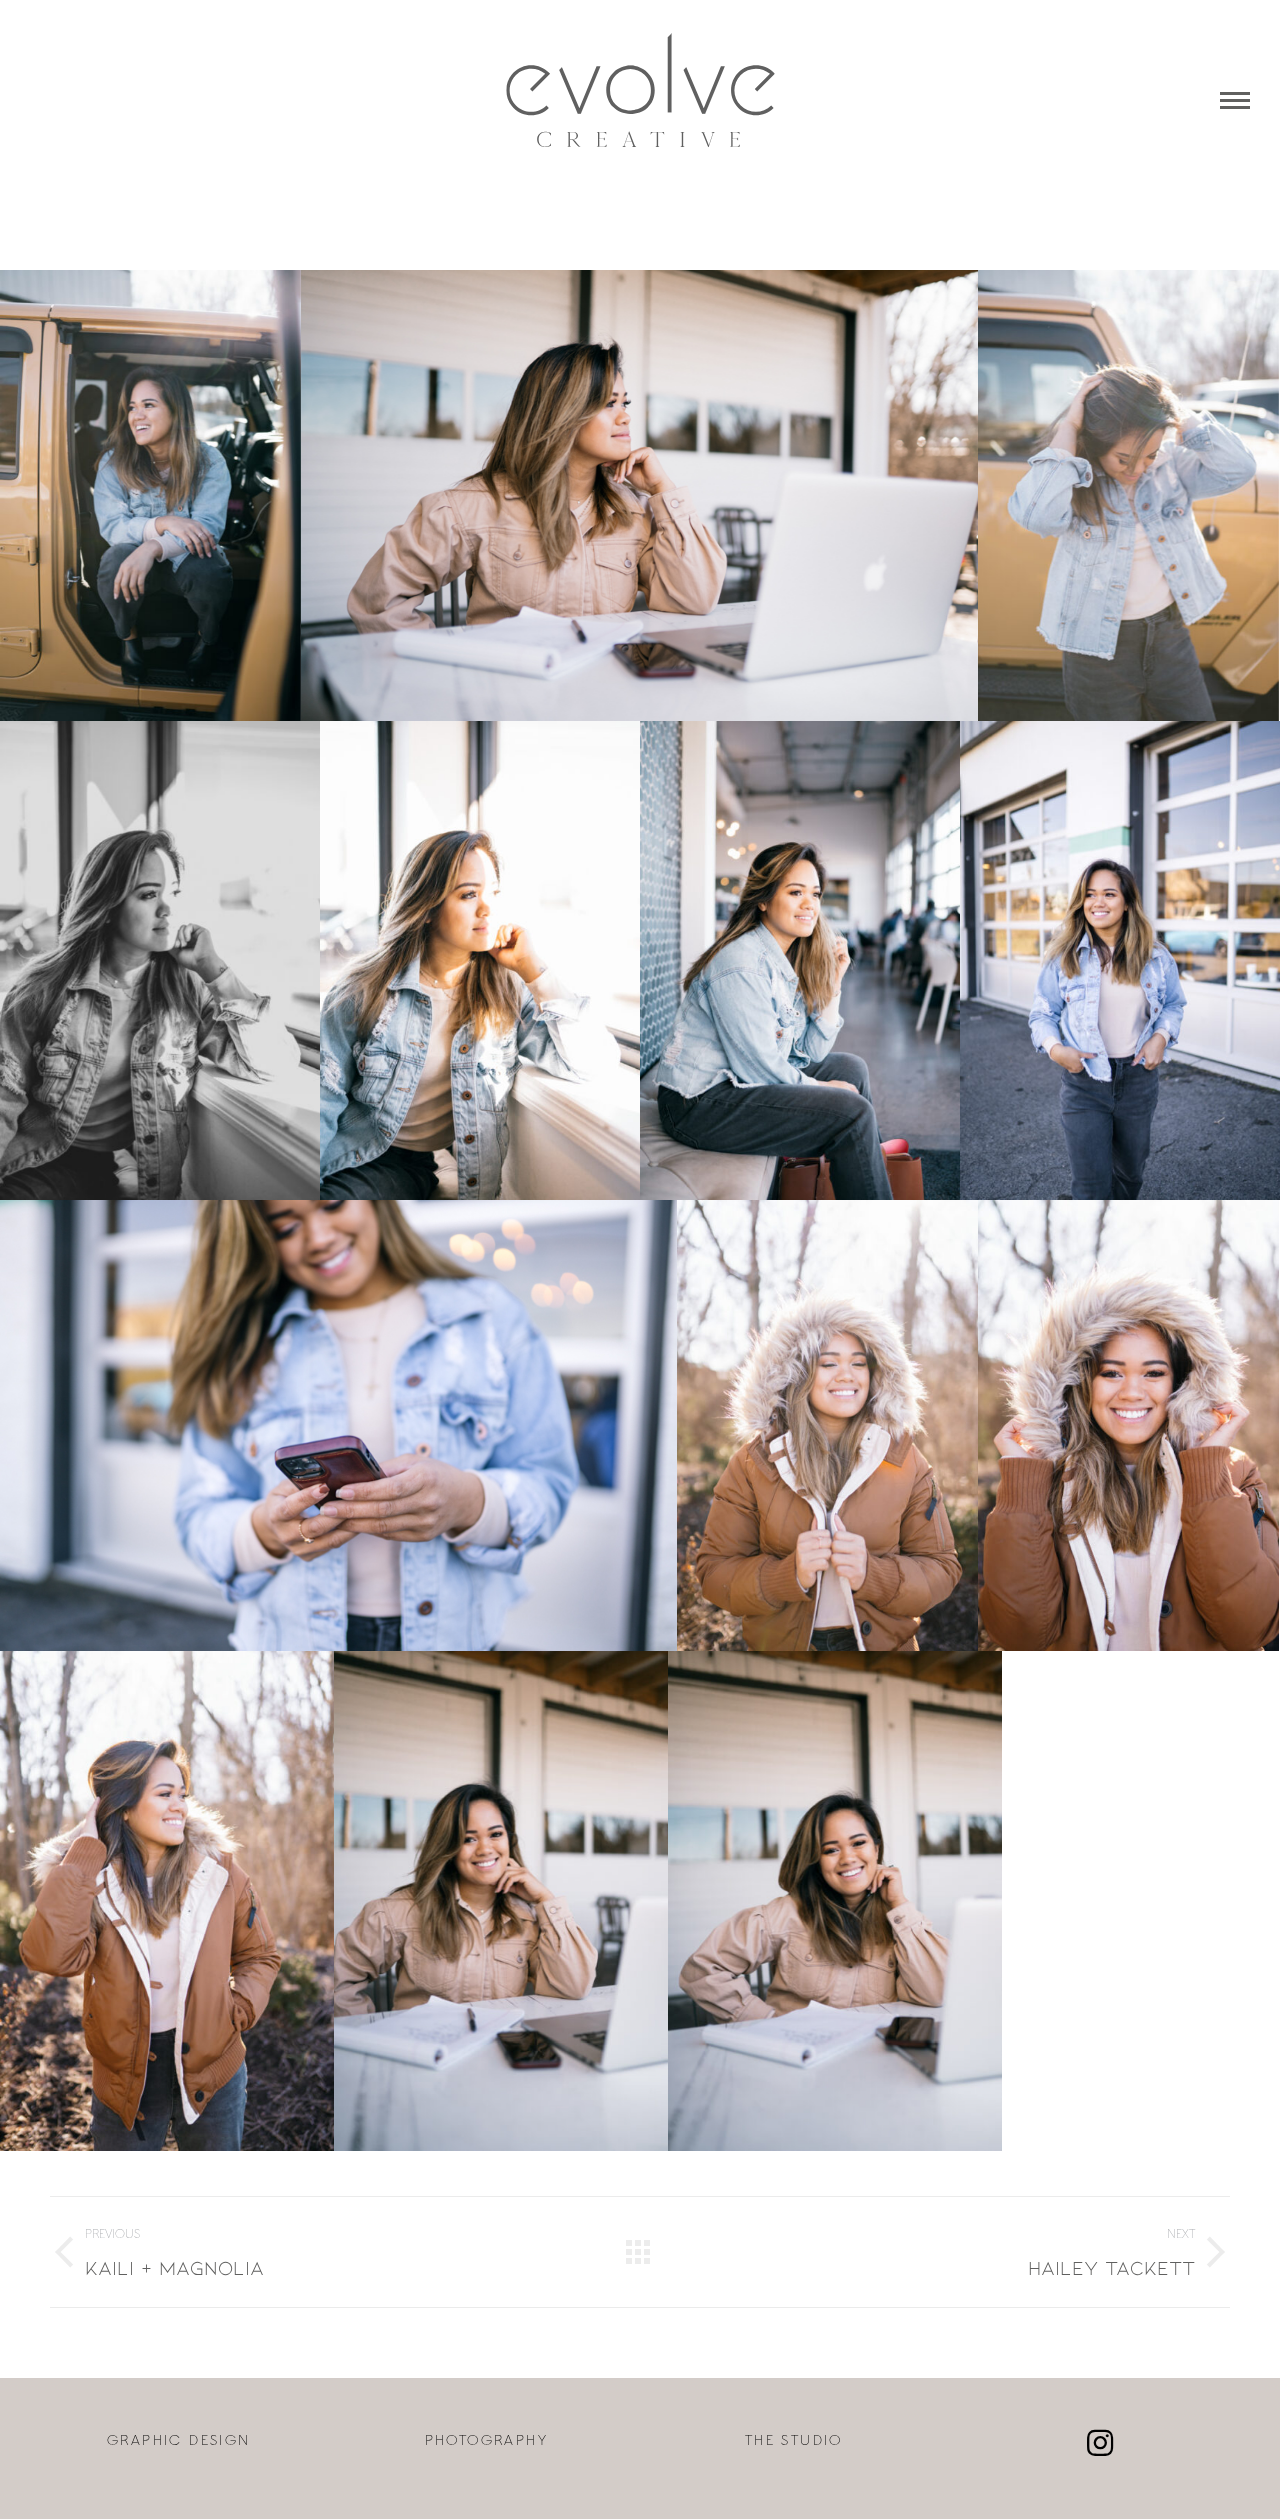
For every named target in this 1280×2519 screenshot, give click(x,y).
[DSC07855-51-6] (827, 1425)
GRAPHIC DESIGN (179, 2441)
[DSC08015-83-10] (480, 960)
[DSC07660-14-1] (835, 1901)
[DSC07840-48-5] (1128, 1425)
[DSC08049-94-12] (150, 495)
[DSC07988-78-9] (800, 960)
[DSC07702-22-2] (639, 495)
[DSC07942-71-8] (338, 1425)
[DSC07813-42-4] (167, 1901)
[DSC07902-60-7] (1120, 960)
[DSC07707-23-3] (501, 1901)
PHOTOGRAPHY (486, 2441)
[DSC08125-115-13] (1128, 495)
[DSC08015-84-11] (160, 960)
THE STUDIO (794, 2441)
